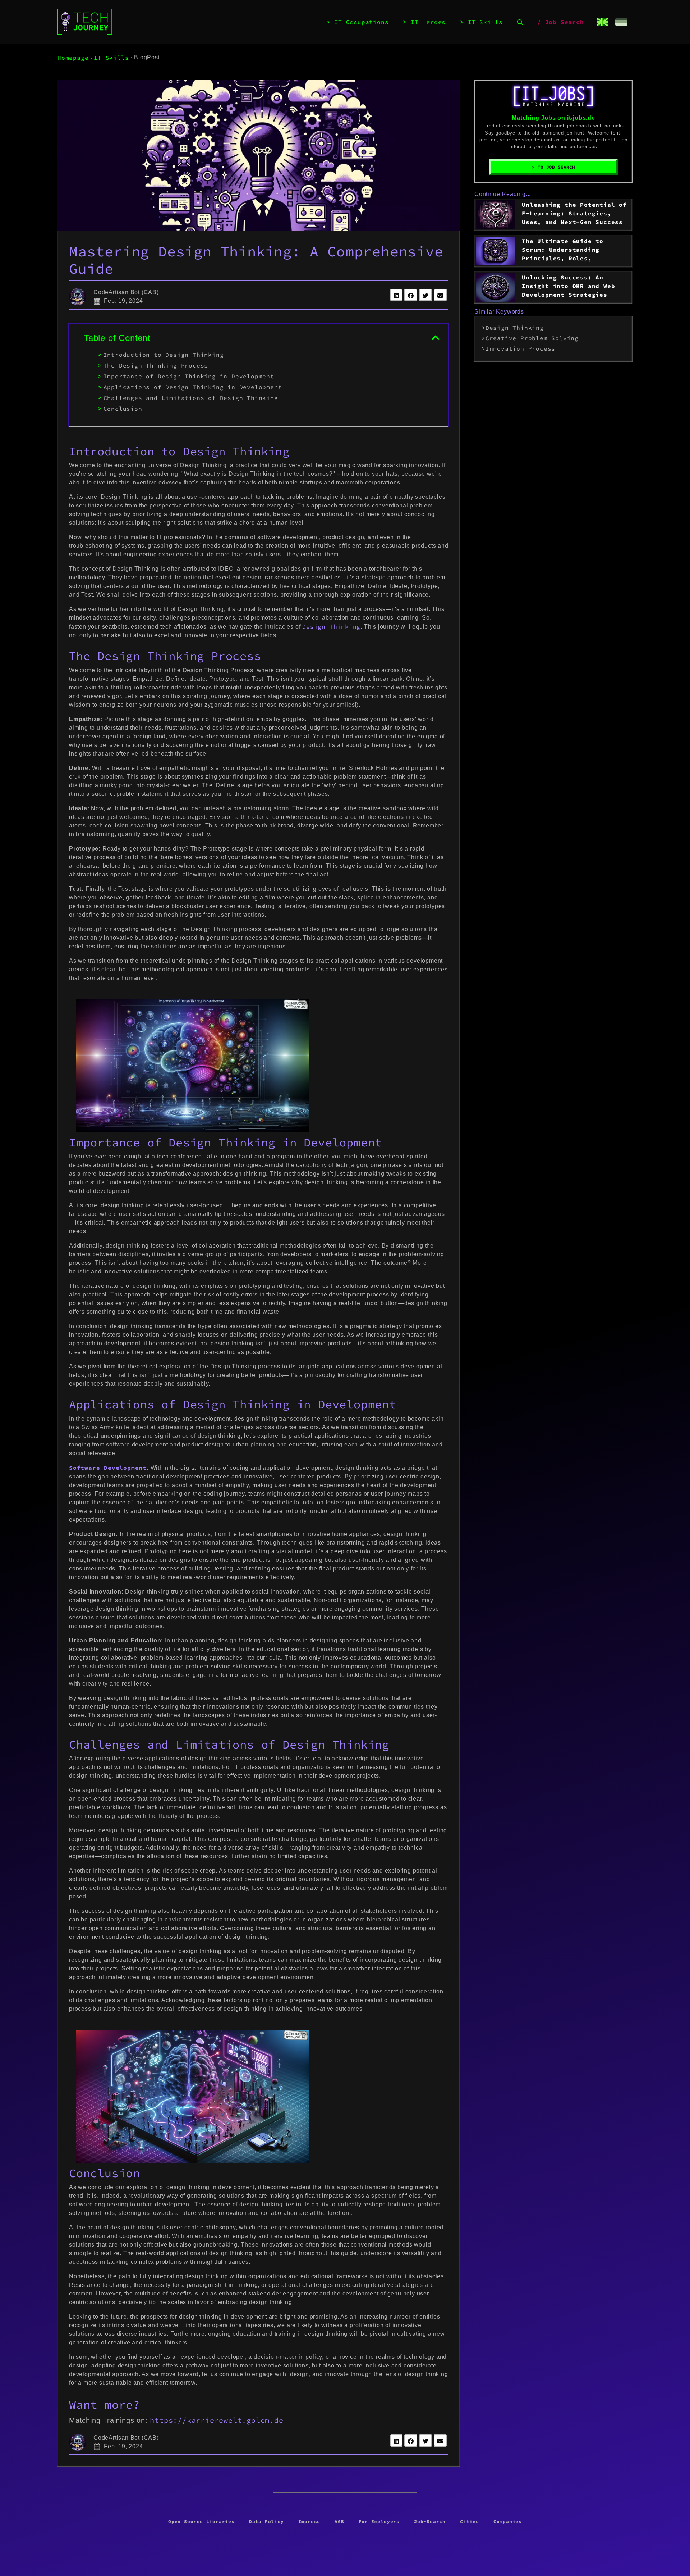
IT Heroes (428, 22)
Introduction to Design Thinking (164, 355)
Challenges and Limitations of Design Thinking (191, 398)
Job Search (565, 22)
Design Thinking (331, 626)
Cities (470, 2521)
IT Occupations (361, 22)
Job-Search (430, 2521)
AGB (339, 2521)
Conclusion (123, 409)
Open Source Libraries (201, 2521)
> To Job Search (553, 167)
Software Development (108, 1468)
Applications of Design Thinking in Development (193, 387)
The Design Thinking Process (156, 365)
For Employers (379, 2521)
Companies (508, 2521)
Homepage (73, 58)
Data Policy (266, 2521)
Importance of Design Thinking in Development (189, 376)
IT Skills (485, 22)
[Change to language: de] (621, 22)
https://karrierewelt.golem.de (217, 2420)
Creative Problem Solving (532, 338)
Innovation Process (520, 348)
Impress (309, 2521)
